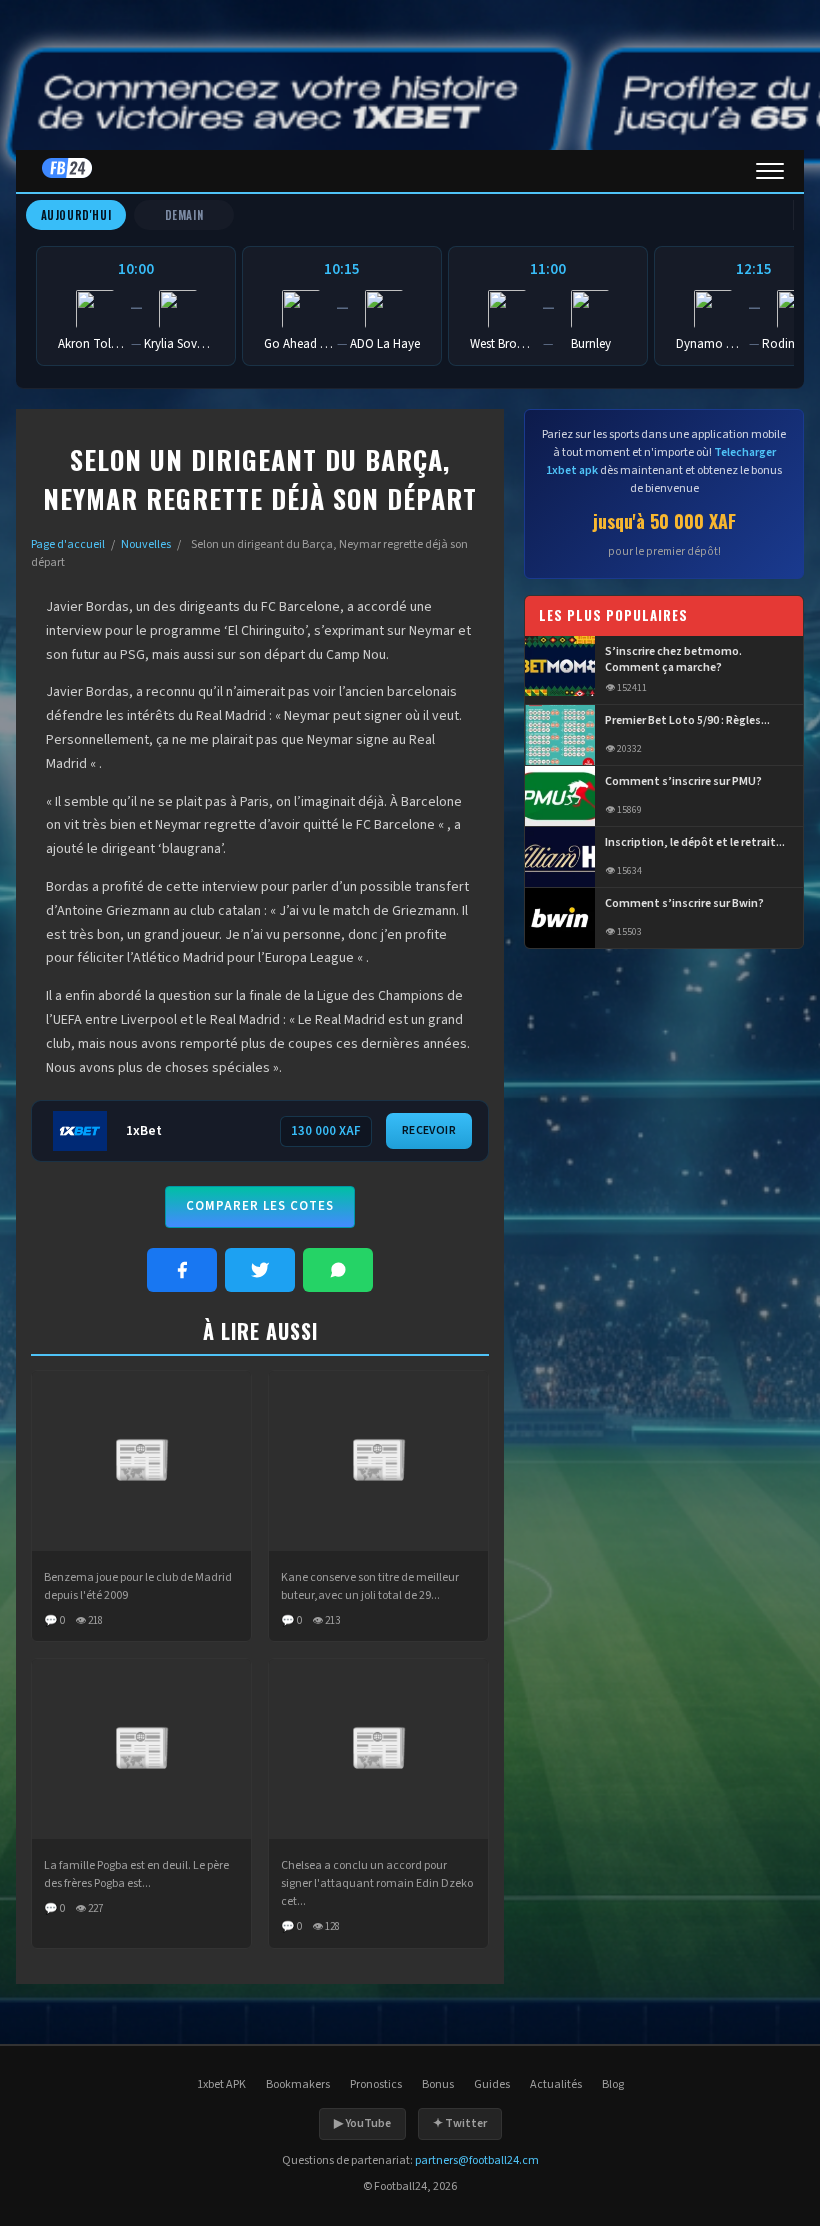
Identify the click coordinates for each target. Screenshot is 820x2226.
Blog (613, 2084)
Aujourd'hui (76, 215)
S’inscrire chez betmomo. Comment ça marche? (673, 660)
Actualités (556, 2084)
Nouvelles (146, 544)
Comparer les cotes (260, 1206)
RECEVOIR (429, 1130)
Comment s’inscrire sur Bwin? (684, 904)
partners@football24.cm (477, 2160)
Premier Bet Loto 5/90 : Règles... (687, 721)
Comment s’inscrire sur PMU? (683, 782)
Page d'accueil (68, 544)
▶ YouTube (362, 2123)
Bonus (438, 2084)
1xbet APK (221, 2084)
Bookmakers (298, 2084)
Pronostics (376, 2084)
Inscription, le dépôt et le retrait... (695, 843)
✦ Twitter (460, 2123)
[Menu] (770, 171)
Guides (492, 2084)
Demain (184, 215)
